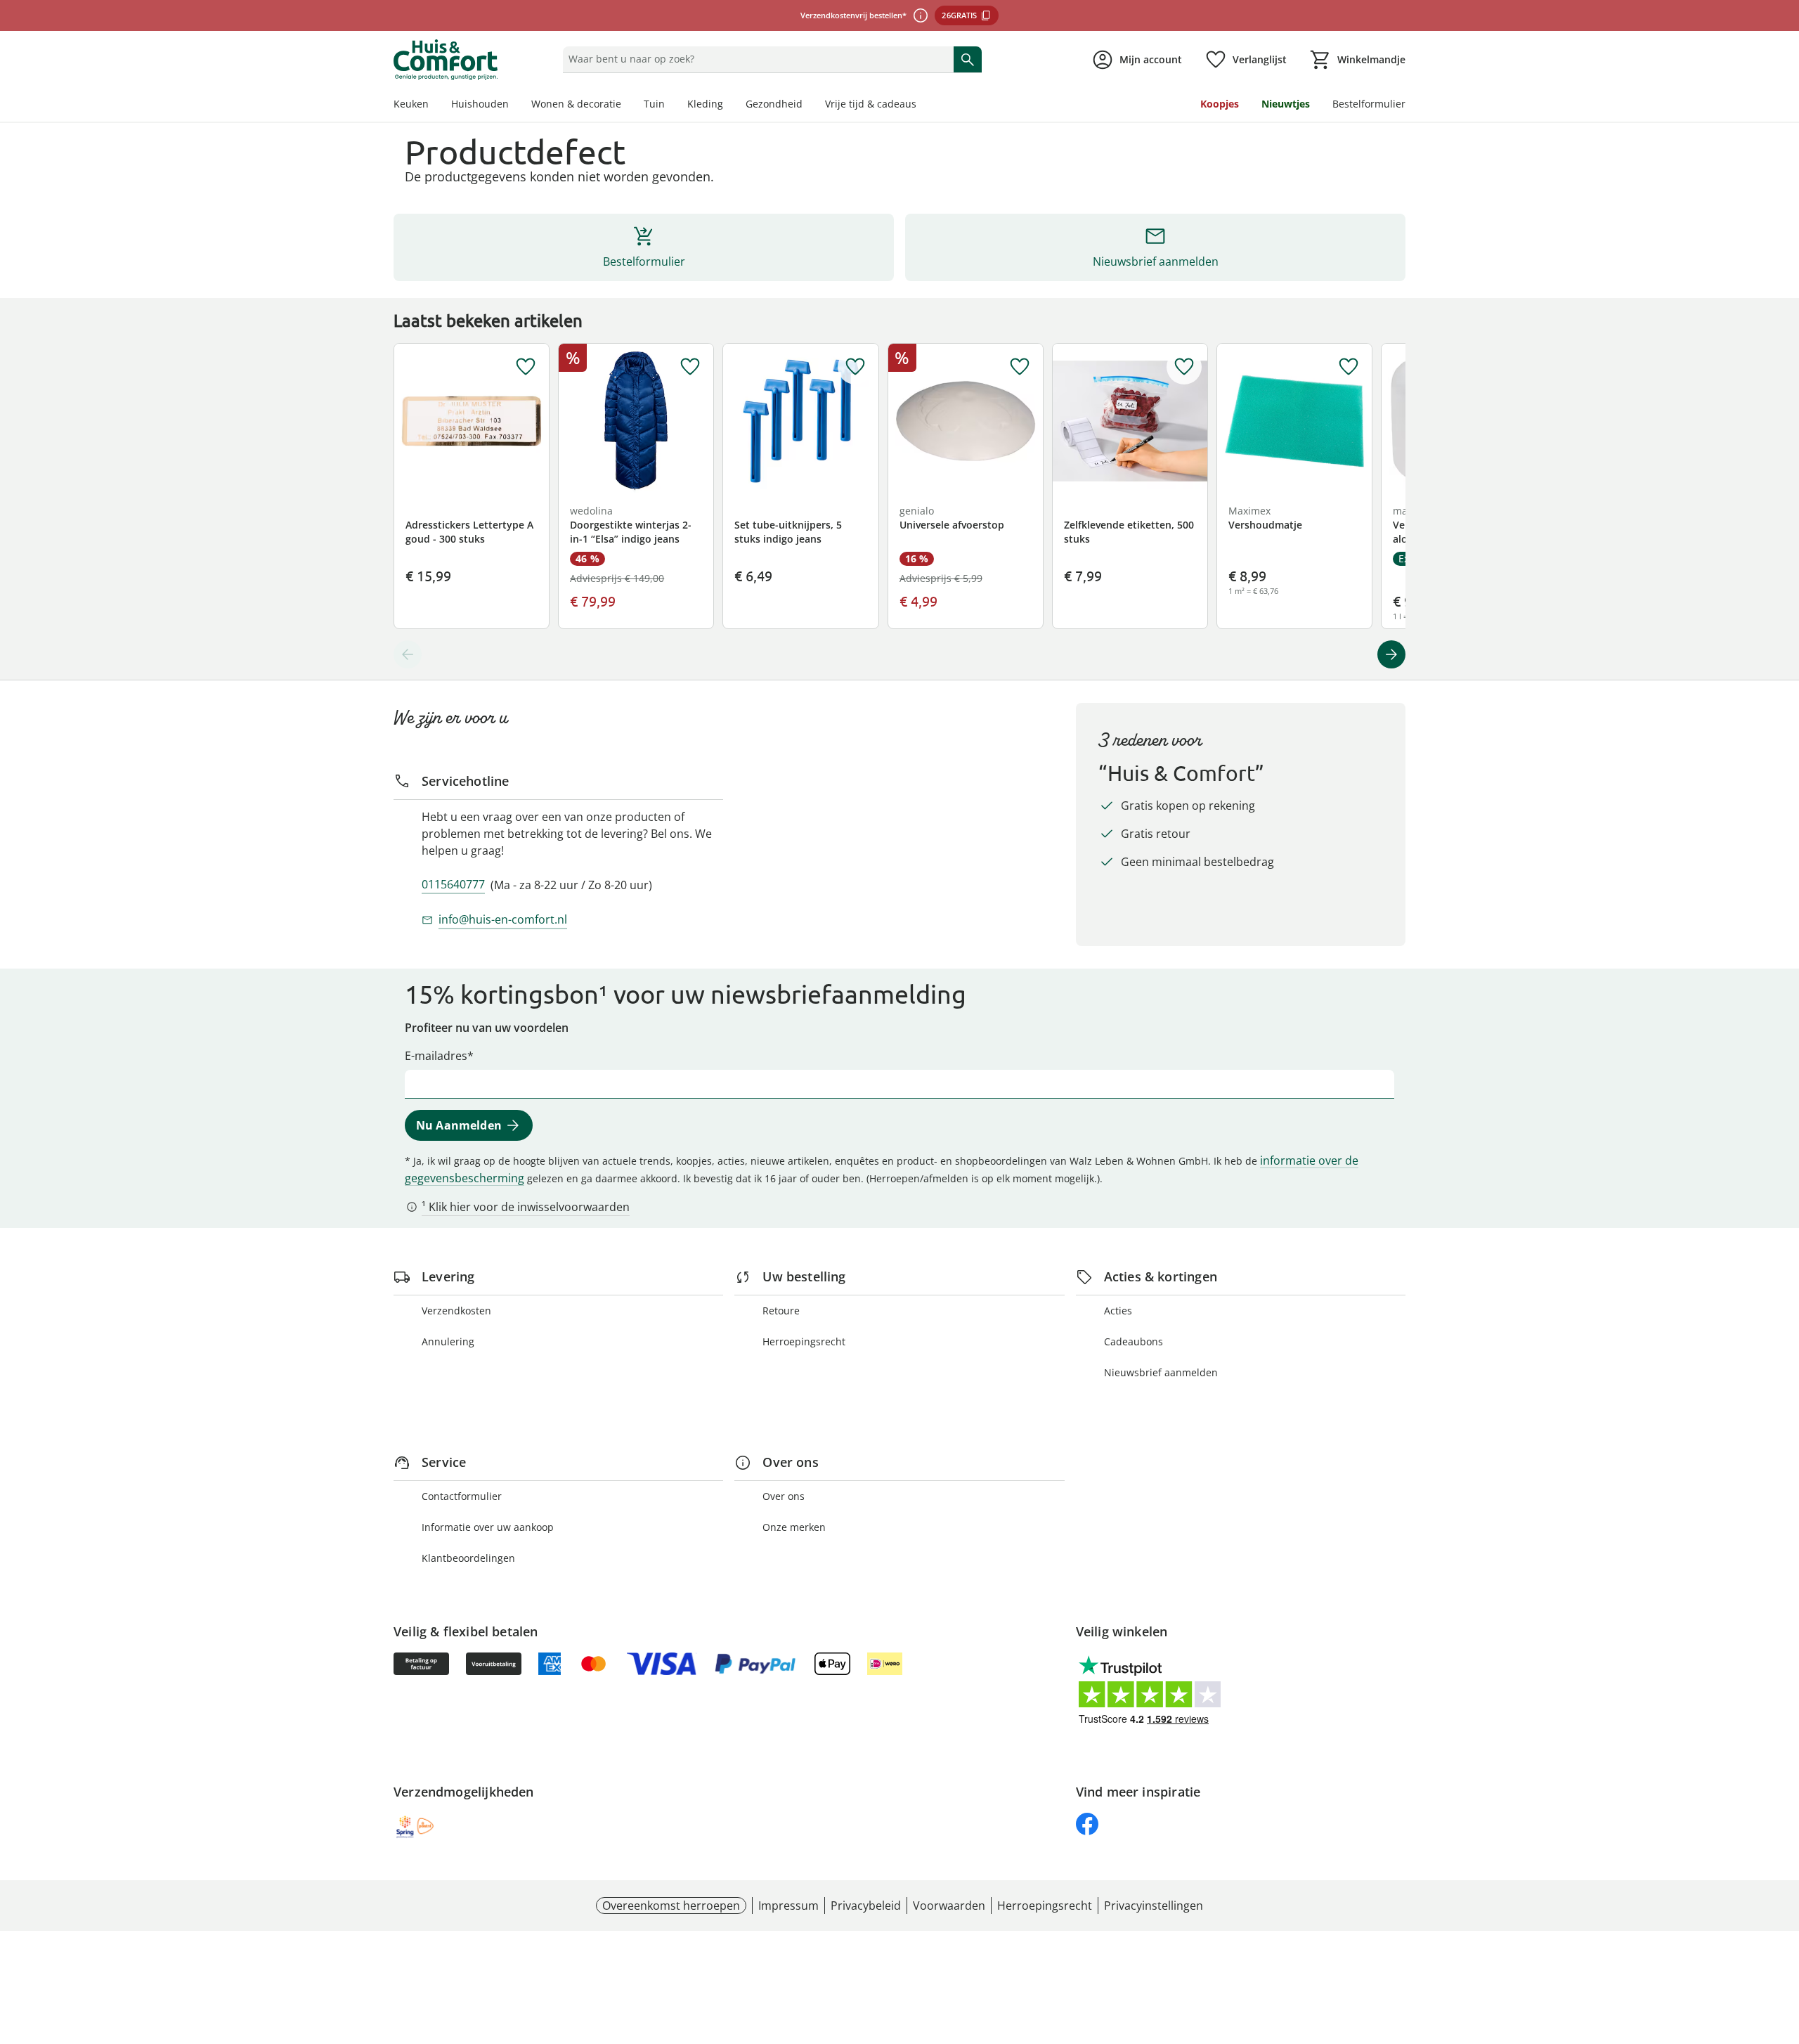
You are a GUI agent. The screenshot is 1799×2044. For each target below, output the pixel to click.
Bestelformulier (1369, 104)
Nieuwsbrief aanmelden (1161, 1372)
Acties (1118, 1311)
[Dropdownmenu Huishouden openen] (514, 105)
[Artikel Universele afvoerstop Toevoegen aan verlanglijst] (1020, 367)
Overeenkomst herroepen (671, 1906)
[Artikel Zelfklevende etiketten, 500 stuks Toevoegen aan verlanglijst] (1184, 367)
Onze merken (794, 1527)
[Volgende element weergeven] (1391, 654)
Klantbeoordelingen (468, 1558)
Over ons (784, 1496)
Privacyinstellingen (1154, 1906)
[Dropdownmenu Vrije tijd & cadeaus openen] (922, 105)
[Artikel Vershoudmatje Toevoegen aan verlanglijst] (1349, 367)
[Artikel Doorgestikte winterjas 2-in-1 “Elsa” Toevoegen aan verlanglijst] (690, 367)
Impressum (788, 1906)
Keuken (411, 104)
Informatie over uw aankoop (488, 1527)
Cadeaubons (1134, 1341)
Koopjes (1220, 104)
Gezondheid (774, 104)
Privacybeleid (866, 1906)
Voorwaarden (949, 1906)
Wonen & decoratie (576, 104)
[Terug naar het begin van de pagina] (1782, 1943)
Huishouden (480, 104)
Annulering (448, 1341)
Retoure (781, 1311)
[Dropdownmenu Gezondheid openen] (808, 105)
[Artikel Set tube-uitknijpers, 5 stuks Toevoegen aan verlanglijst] (855, 367)
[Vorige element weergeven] (408, 654)
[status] (755, 59)
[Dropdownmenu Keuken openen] (434, 105)
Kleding (705, 104)
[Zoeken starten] (968, 59)
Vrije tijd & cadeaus (871, 104)
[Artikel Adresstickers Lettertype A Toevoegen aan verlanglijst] (526, 367)
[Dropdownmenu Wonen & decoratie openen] (627, 105)
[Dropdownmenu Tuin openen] (670, 105)
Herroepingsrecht (804, 1341)
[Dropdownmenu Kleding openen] (729, 105)
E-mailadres (436, 1056)
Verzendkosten (456, 1311)
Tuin (654, 104)
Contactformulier (462, 1496)
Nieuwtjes (1286, 104)
